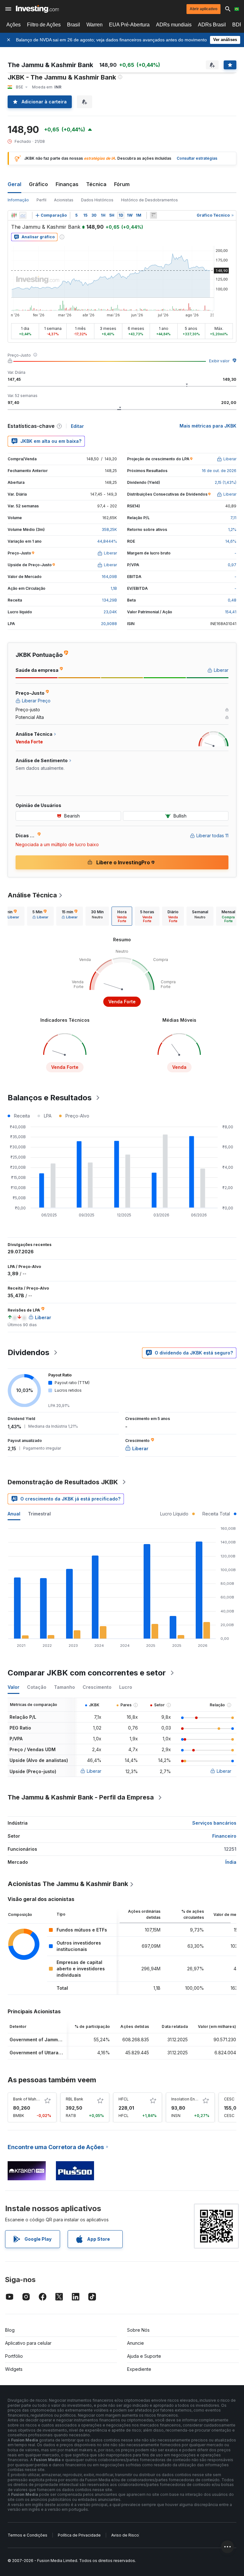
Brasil (74, 25)
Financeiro (224, 1836)
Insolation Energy (187, 2099)
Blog (10, 2330)
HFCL (124, 2099)
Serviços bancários (214, 1823)
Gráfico (38, 184)
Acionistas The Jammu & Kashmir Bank (68, 1884)
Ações (14, 25)
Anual (14, 1514)
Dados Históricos (97, 200)
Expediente (139, 2369)
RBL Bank (75, 2099)
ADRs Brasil (212, 25)
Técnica (96, 184)
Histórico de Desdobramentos (149, 200)
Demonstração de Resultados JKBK (63, 1482)
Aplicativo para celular (28, 2343)
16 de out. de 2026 (219, 471)
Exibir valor (219, 361)
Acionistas (64, 200)
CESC (229, 2099)
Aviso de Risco (125, 2535)
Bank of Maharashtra (32, 2099)
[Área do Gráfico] (23, 215)
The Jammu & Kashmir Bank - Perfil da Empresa (81, 1797)
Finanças (67, 184)
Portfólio (14, 2356)
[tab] (40, 916)
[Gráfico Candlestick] (14, 215)
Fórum (122, 184)
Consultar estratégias (197, 158)
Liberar (94, 1771)
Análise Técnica (32, 895)
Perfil (41, 200)
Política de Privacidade (79, 2535)
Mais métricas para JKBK (208, 426)
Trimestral (39, 1514)
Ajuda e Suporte (144, 2356)
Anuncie (136, 2343)
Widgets (14, 2369)
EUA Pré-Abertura (129, 25)
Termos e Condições (27, 2535)
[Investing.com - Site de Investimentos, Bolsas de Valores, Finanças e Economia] (37, 9)
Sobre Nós (138, 2330)
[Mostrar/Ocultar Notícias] (153, 215)
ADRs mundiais (174, 25)
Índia (231, 1862)
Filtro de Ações (44, 25)
